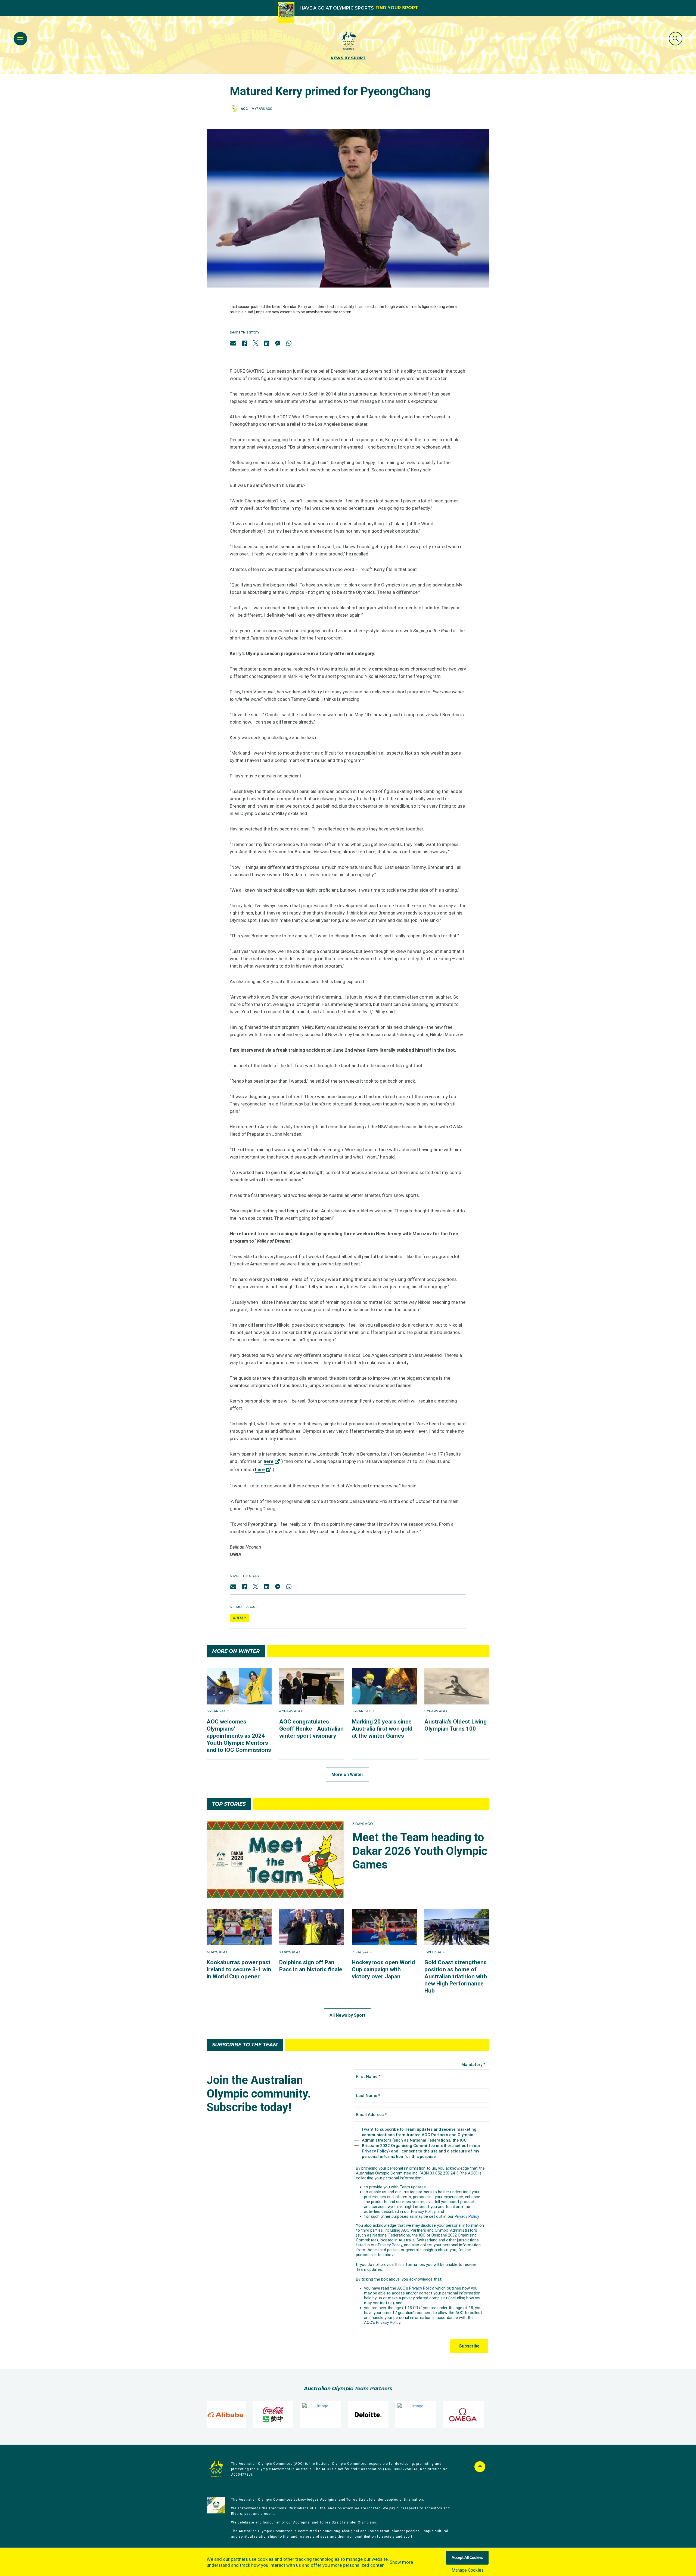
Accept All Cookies (467, 2558)
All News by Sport (347, 2015)
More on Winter (347, 1775)
